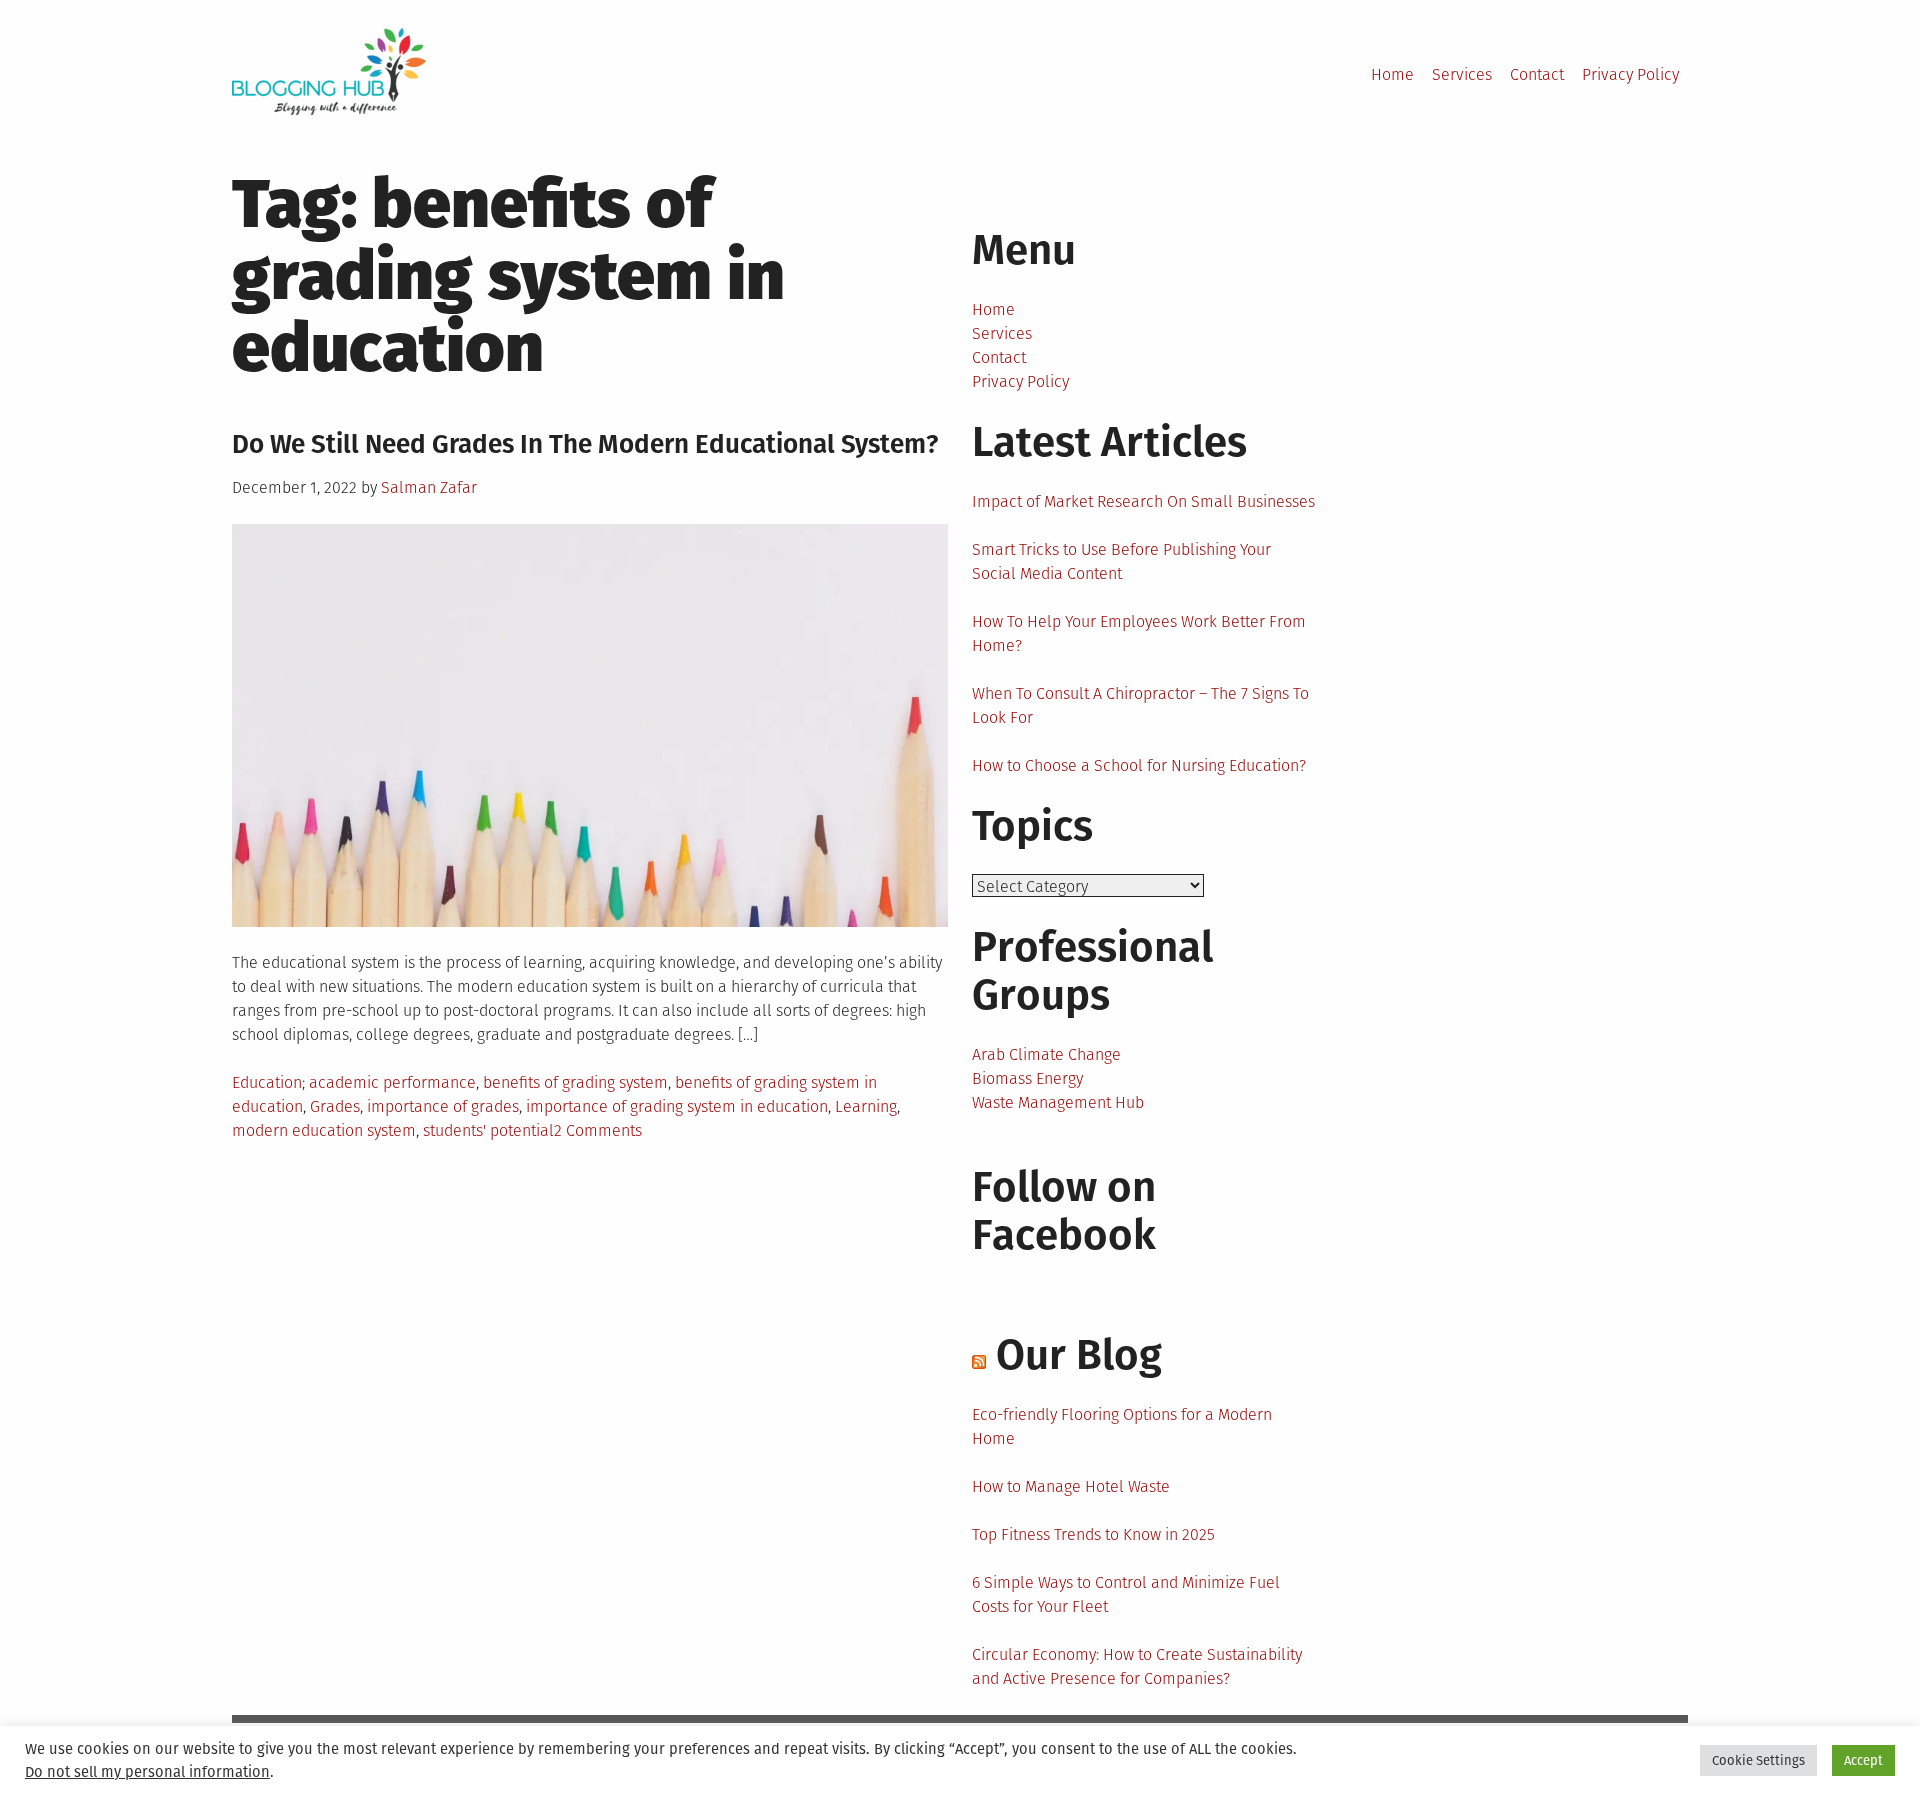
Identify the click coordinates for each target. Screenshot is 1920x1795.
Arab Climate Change (1046, 1054)
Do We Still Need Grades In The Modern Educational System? (585, 444)
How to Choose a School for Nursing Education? (1139, 765)
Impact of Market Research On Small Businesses (1143, 501)
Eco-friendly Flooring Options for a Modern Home (1122, 1426)
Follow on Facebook (1064, 1211)
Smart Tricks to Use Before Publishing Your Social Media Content (1121, 561)
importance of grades (443, 1106)
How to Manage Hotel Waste (1071, 1486)
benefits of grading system (575, 1082)
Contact (1537, 74)
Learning (866, 1106)
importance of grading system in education (677, 1106)
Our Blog (1079, 1355)
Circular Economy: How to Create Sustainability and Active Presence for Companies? (1137, 1666)
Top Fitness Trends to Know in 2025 (1093, 1534)
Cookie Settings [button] (1758, 1760)
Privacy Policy (1630, 74)
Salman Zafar (429, 487)
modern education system (324, 1130)
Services (1462, 74)
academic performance (392, 1082)
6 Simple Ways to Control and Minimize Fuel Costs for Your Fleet (1126, 1594)
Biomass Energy (1027, 1078)
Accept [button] (1863, 1760)
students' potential (488, 1130)
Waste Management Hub (1058, 1102)
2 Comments (598, 1130)
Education (267, 1082)
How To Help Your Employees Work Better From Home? (1139, 633)
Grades (335, 1106)
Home (1392, 74)
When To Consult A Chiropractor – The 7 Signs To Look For (1140, 705)
